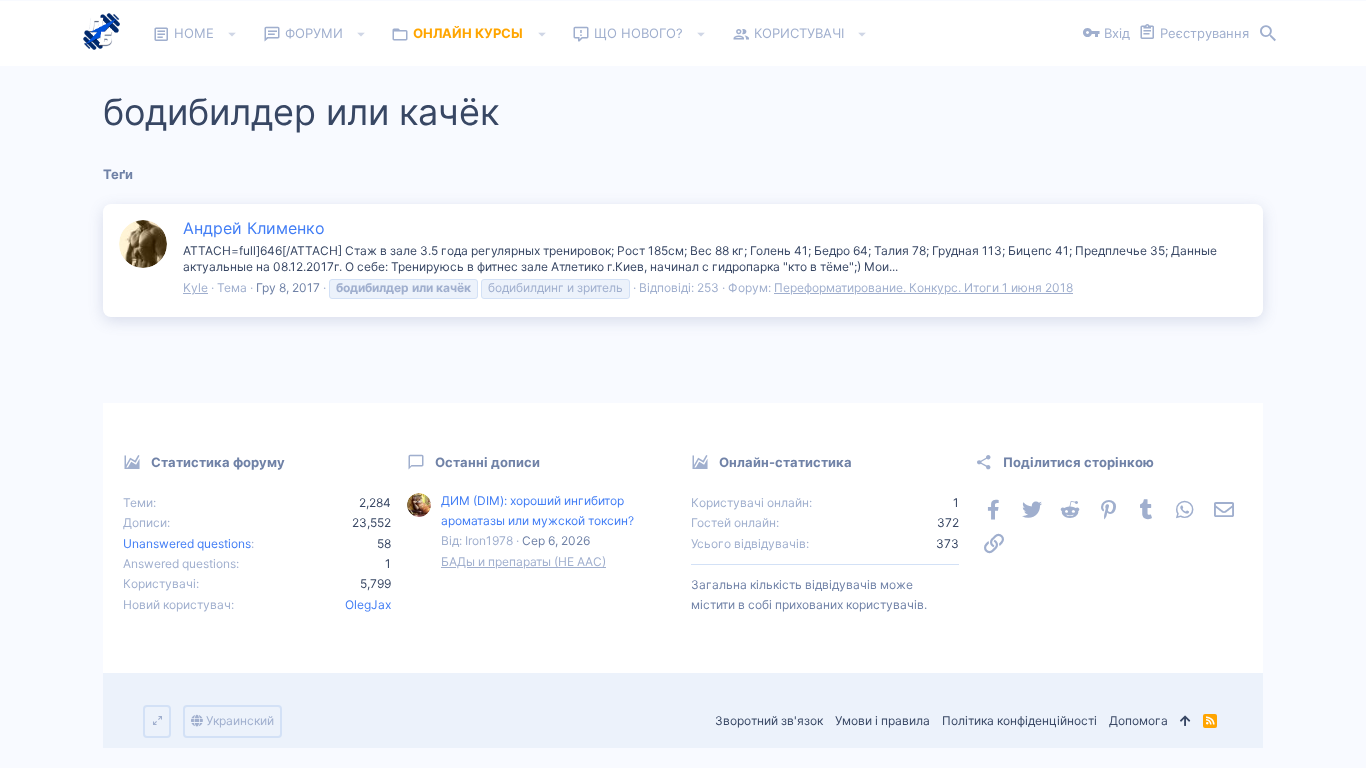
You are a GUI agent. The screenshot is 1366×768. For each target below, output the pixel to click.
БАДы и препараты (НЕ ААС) (523, 561)
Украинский (238, 720)
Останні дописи (487, 462)
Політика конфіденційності (1019, 720)
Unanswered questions (187, 543)
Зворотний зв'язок (769, 720)
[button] (232, 34)
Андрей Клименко (254, 228)
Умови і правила (882, 720)
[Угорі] (1185, 721)
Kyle (195, 287)
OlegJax (368, 604)
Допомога (1138, 720)
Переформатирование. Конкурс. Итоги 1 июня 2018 (923, 287)
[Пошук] (1268, 34)
